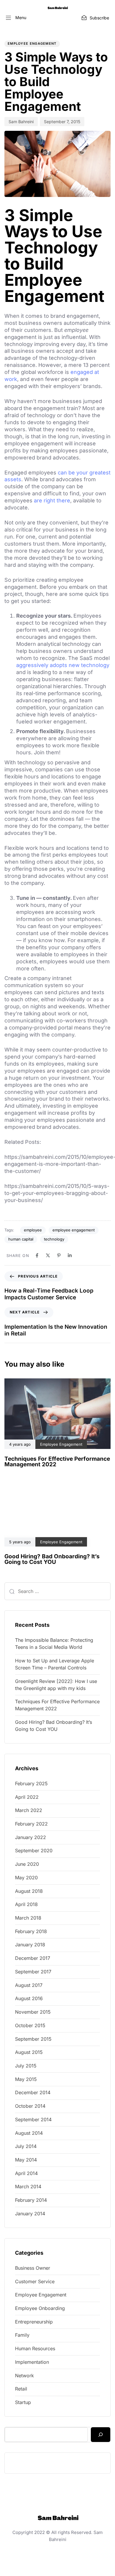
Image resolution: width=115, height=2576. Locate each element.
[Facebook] (37, 1255)
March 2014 (28, 2186)
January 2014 (30, 2214)
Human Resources (35, 2348)
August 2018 (29, 1891)
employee (33, 1230)
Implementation (32, 2362)
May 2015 (26, 2079)
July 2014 (26, 2146)
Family (22, 2335)
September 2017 (33, 1972)
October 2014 (30, 2106)
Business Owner (33, 2268)
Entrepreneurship (34, 2322)
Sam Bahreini (21, 122)
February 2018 (31, 1931)
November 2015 (33, 2012)
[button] (16, 18)
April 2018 (26, 1904)
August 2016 (29, 1998)
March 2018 (28, 1918)
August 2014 (29, 2133)
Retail (21, 2389)
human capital (21, 1239)
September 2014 (33, 2119)
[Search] (101, 2435)
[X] (48, 1255)
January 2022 (31, 1837)
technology (54, 1239)
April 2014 (26, 2173)
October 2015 (30, 2025)
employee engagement (74, 1230)
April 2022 (27, 1797)
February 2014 (31, 2200)
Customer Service (35, 2281)
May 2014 (26, 2160)
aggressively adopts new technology (63, 665)
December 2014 (33, 2092)
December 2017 (33, 1958)
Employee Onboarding (40, 2308)
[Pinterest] (59, 1255)
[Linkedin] (70, 1255)
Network (24, 2376)
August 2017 (29, 1985)
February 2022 (31, 1824)
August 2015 (29, 2052)
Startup (23, 2402)
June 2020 (27, 1864)
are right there (52, 500)
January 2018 (30, 1945)
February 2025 (31, 1783)
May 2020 (26, 1878)
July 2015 (26, 2066)
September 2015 (33, 2039)
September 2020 (34, 1850)
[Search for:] (57, 1591)
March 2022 (29, 1810)
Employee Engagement (32, 44)
